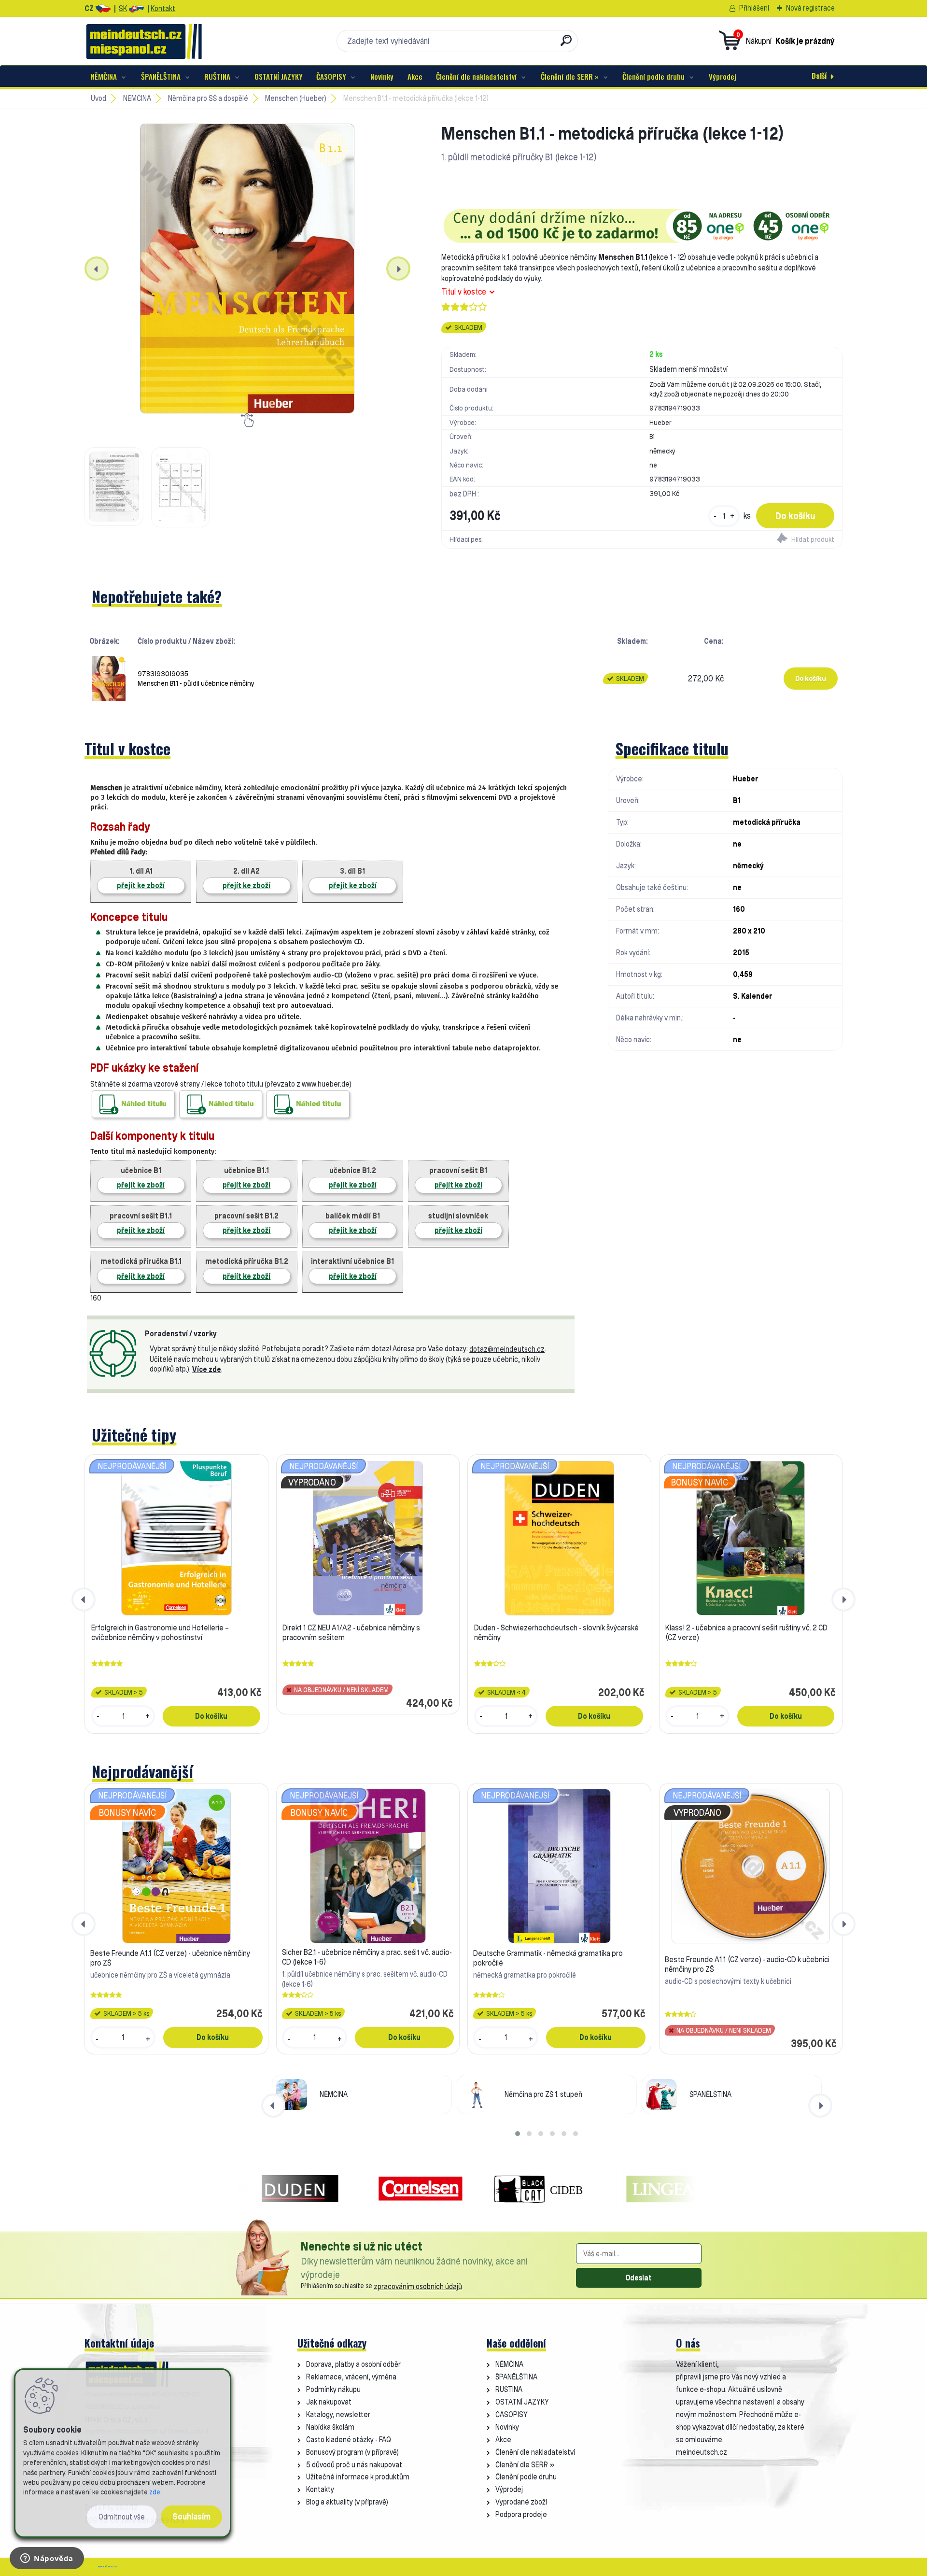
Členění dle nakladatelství (476, 76)
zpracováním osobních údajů (418, 2286)
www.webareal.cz (108, 2567)
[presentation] (97, 269)
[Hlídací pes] (742, 539)
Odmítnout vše (122, 2517)
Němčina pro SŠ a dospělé (208, 98)
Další (819, 75)
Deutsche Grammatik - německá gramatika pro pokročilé (548, 1958)
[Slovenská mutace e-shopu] (136, 8)
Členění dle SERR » (570, 76)
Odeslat (639, 2278)
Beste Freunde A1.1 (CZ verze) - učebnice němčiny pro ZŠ (170, 1958)
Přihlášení (754, 8)
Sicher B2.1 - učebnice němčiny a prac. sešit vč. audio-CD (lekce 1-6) (367, 1957)
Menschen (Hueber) (296, 98)
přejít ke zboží (141, 885)
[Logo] (144, 41)
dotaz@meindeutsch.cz (507, 1349)
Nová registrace (810, 8)
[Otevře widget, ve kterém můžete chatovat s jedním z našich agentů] (47, 2559)
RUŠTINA (217, 76)
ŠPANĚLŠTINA (161, 76)
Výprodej (723, 76)
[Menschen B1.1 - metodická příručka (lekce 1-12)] (247, 269)
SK (123, 8)
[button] (518, 2134)
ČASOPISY (331, 76)
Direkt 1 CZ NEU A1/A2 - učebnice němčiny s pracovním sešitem (351, 1632)
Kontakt (163, 8)
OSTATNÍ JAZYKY (279, 76)
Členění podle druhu (653, 76)
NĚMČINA (104, 76)
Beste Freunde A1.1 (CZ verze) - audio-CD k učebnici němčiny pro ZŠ (747, 1964)
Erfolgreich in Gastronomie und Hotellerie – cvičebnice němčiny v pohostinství (160, 1632)
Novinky (382, 76)
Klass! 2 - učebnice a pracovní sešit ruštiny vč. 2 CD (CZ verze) (746, 1632)
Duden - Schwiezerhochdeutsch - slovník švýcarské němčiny (556, 1632)
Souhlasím (191, 2516)
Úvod (98, 98)
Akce (415, 76)
